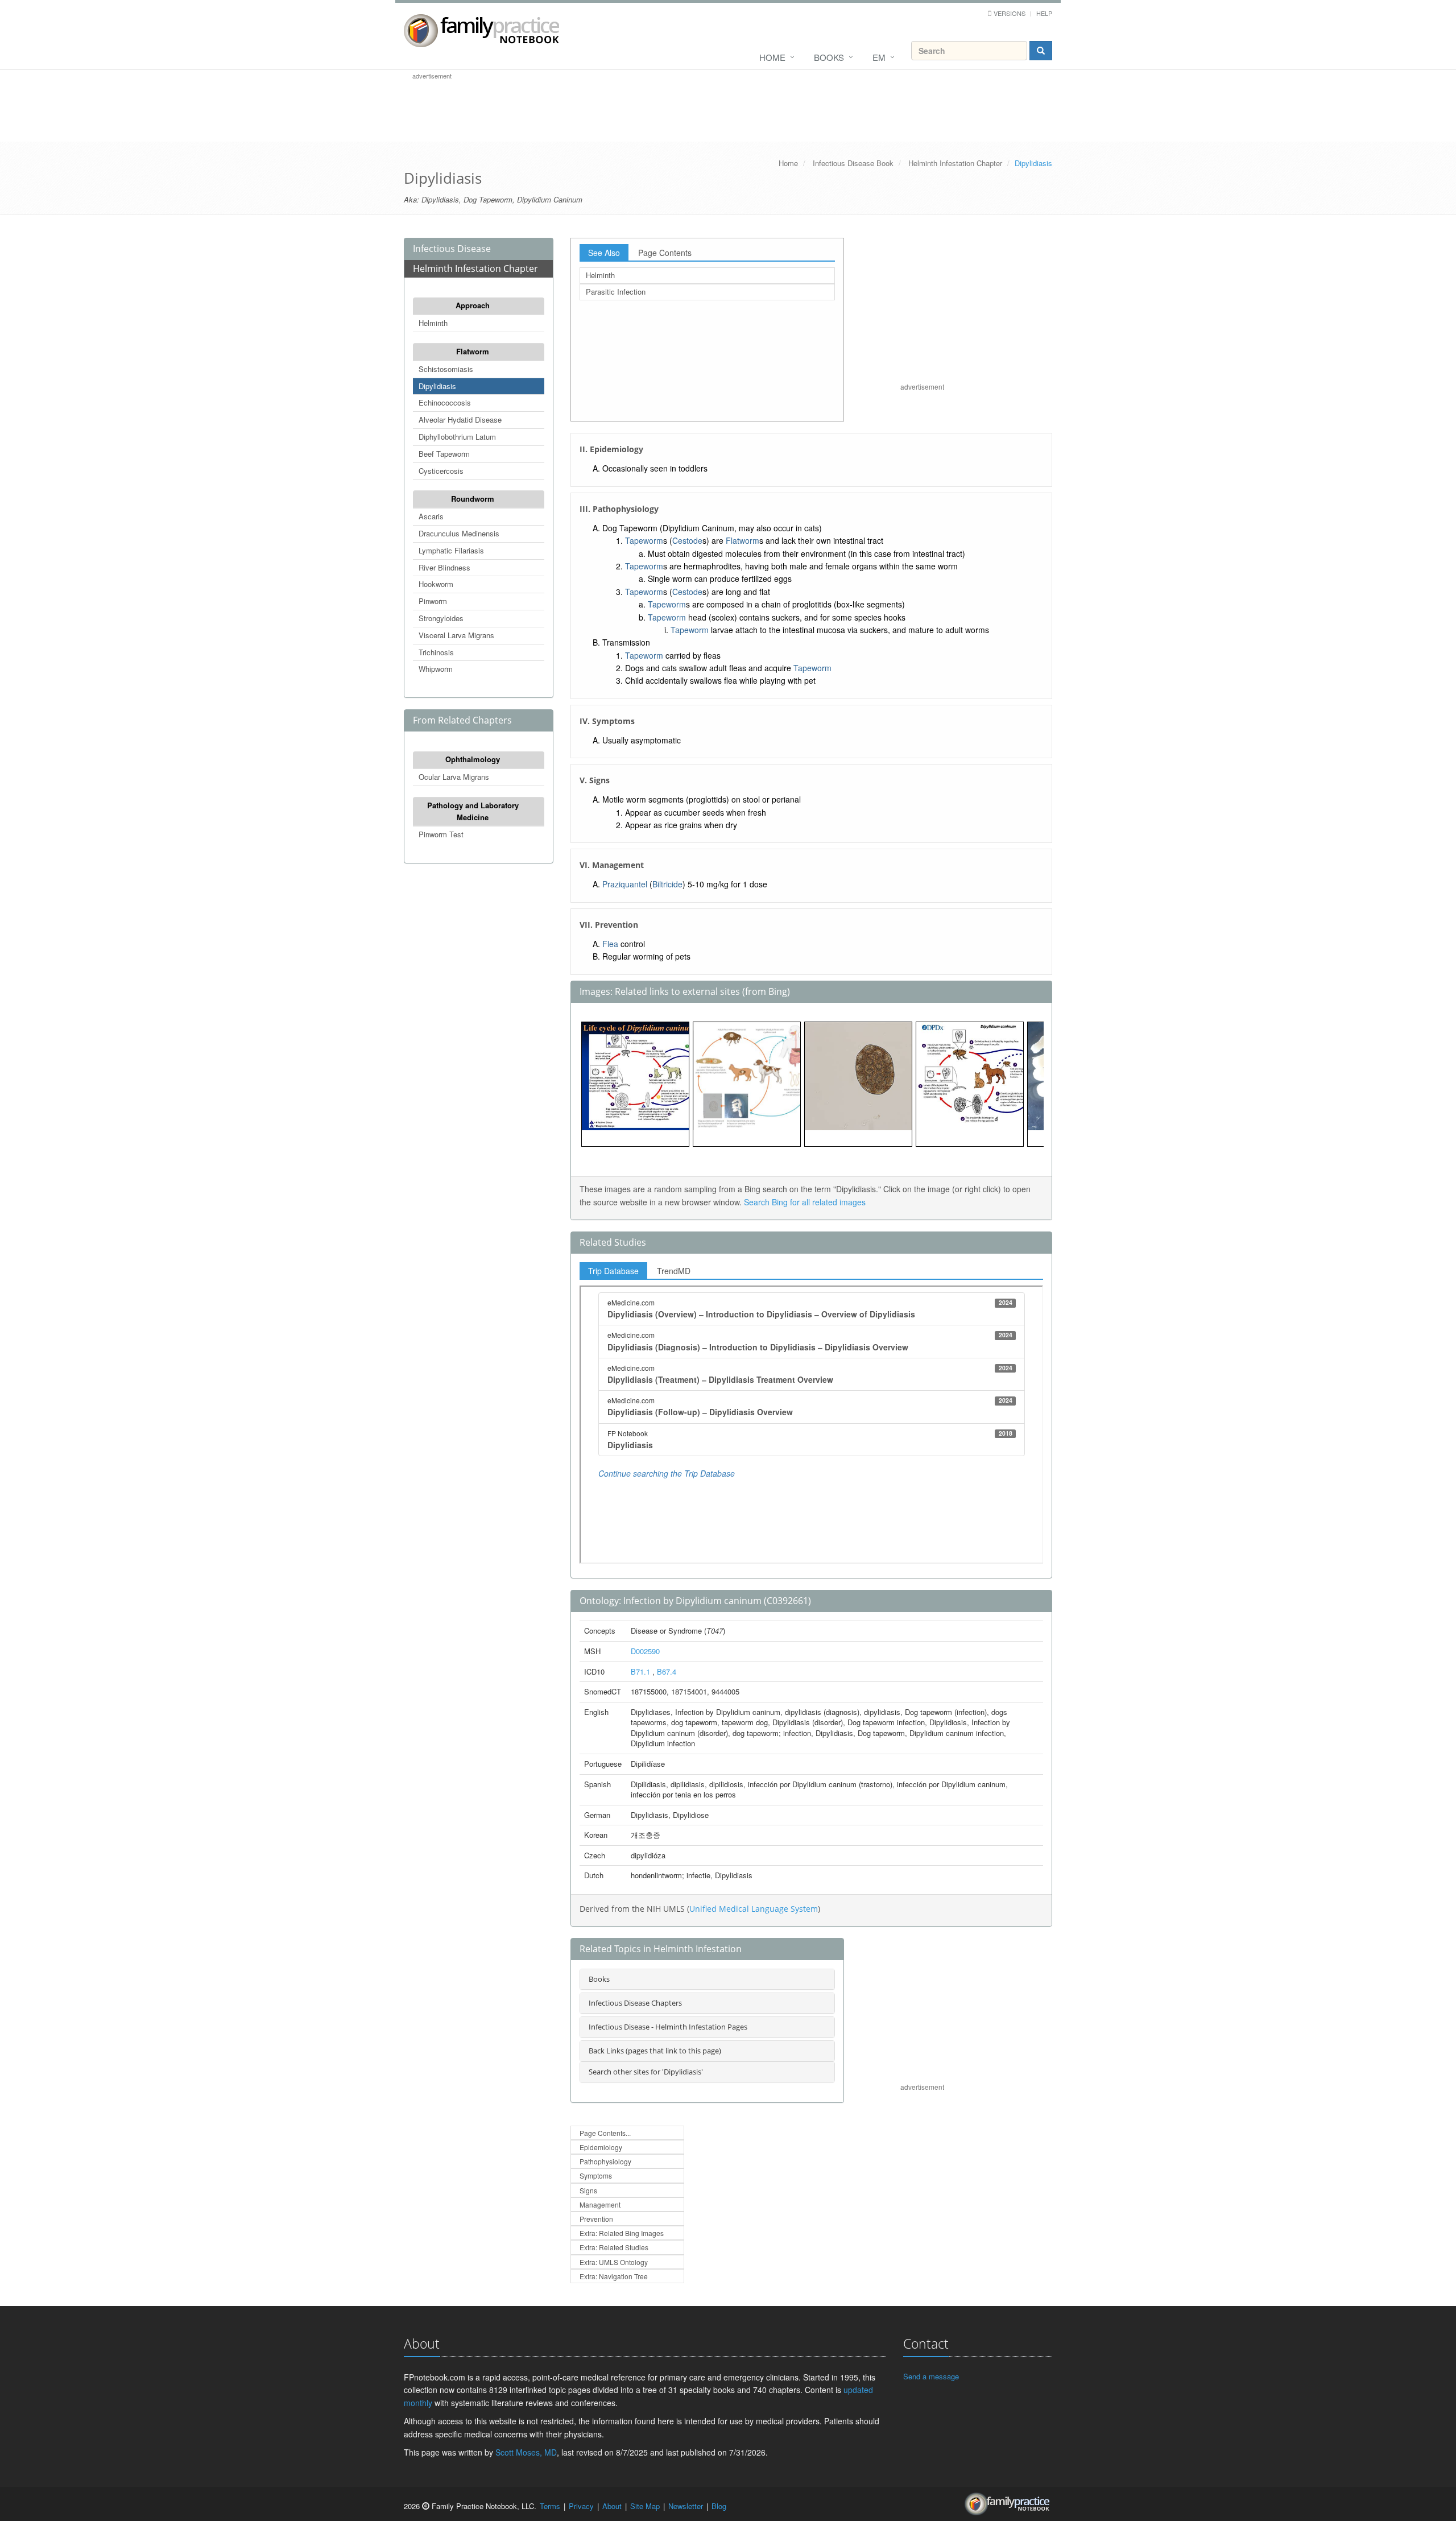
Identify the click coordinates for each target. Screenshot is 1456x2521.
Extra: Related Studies (614, 2247)
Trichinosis (436, 652)
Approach (473, 305)
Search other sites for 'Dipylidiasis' (646, 2072)
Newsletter (686, 2506)
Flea (610, 944)
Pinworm (433, 601)
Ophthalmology (473, 759)
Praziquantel (625, 884)
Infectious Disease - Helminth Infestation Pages (668, 2027)
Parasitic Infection (616, 292)
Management (600, 2204)
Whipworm (436, 669)
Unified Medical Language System (754, 1909)
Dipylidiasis (437, 386)
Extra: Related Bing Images (622, 2233)
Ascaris (431, 516)
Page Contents (665, 253)
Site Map (645, 2506)
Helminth (433, 323)
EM (879, 57)
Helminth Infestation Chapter (955, 163)
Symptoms (596, 2175)
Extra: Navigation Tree (614, 2276)
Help (1044, 13)
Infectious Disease (452, 249)
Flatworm (473, 351)
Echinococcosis (445, 402)
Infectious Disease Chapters (635, 2003)
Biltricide (667, 884)
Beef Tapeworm (444, 454)
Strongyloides (441, 618)
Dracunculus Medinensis (459, 533)
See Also (604, 253)
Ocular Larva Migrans (454, 777)
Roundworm (473, 499)
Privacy (581, 2506)
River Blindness (444, 567)
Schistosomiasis (446, 369)
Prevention (596, 2219)
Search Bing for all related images (805, 1202)
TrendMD (674, 1271)
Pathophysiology (605, 2161)
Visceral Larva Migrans (456, 635)
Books (829, 57)
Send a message (931, 2376)
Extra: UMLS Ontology (614, 2262)
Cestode (687, 540)
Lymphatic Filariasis (451, 550)
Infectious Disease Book (853, 163)
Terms (550, 2506)
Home (772, 57)
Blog (719, 2506)
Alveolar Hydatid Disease (460, 420)
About (612, 2506)
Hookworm (436, 584)
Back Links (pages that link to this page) (655, 2051)
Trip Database (613, 1271)
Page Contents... (605, 2133)
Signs (588, 2190)
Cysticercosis (441, 471)
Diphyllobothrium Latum (457, 437)
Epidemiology (601, 2147)
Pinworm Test (441, 834)
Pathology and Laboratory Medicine (473, 811)
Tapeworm (644, 540)
